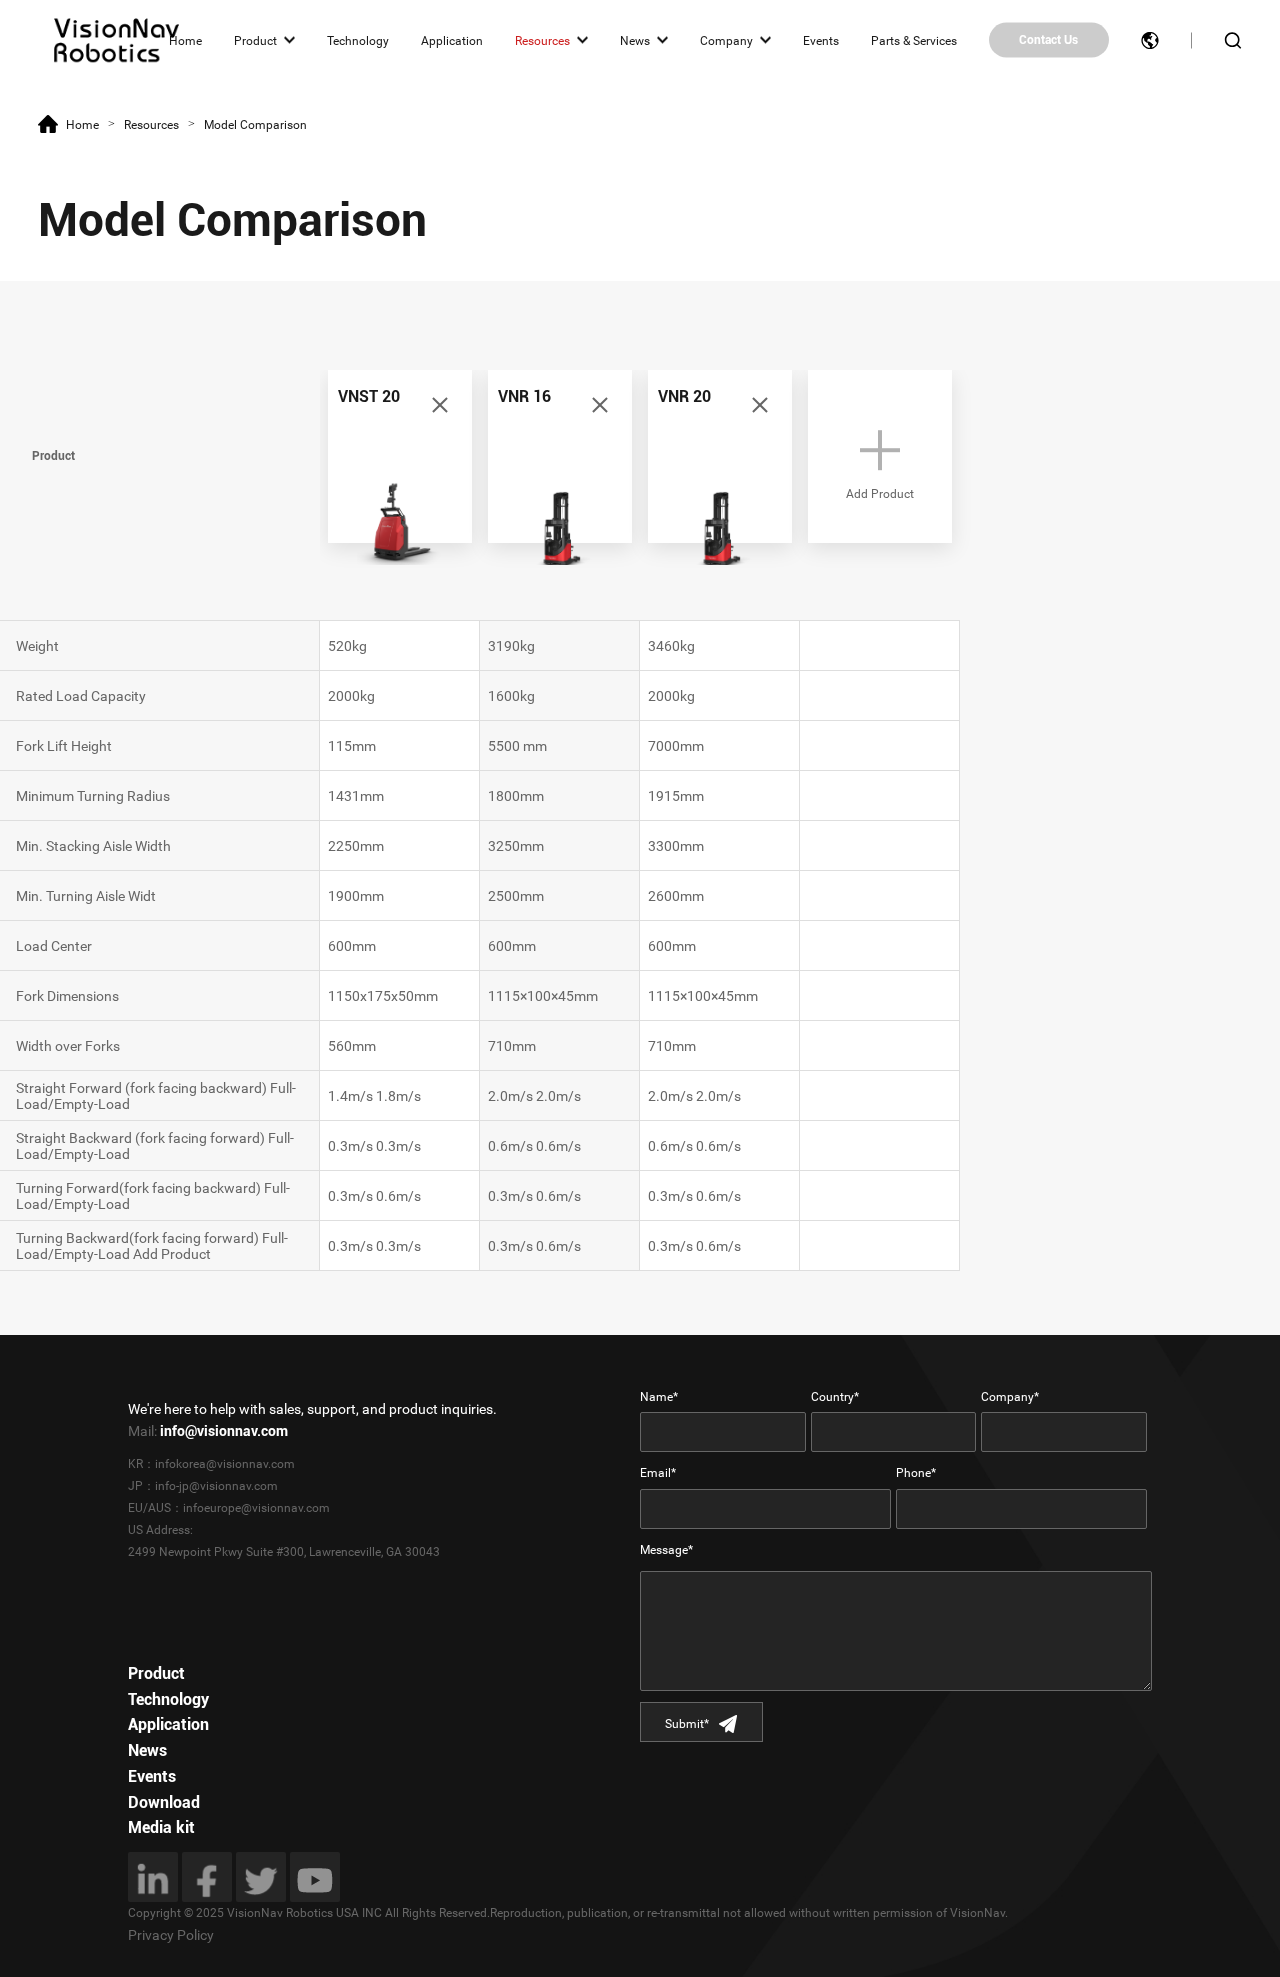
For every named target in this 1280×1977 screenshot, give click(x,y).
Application (452, 40)
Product (255, 40)
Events (821, 40)
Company (726, 40)
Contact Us (1048, 40)
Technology (358, 40)
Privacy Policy (171, 1935)
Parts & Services (914, 40)
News (635, 40)
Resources (542, 40)
